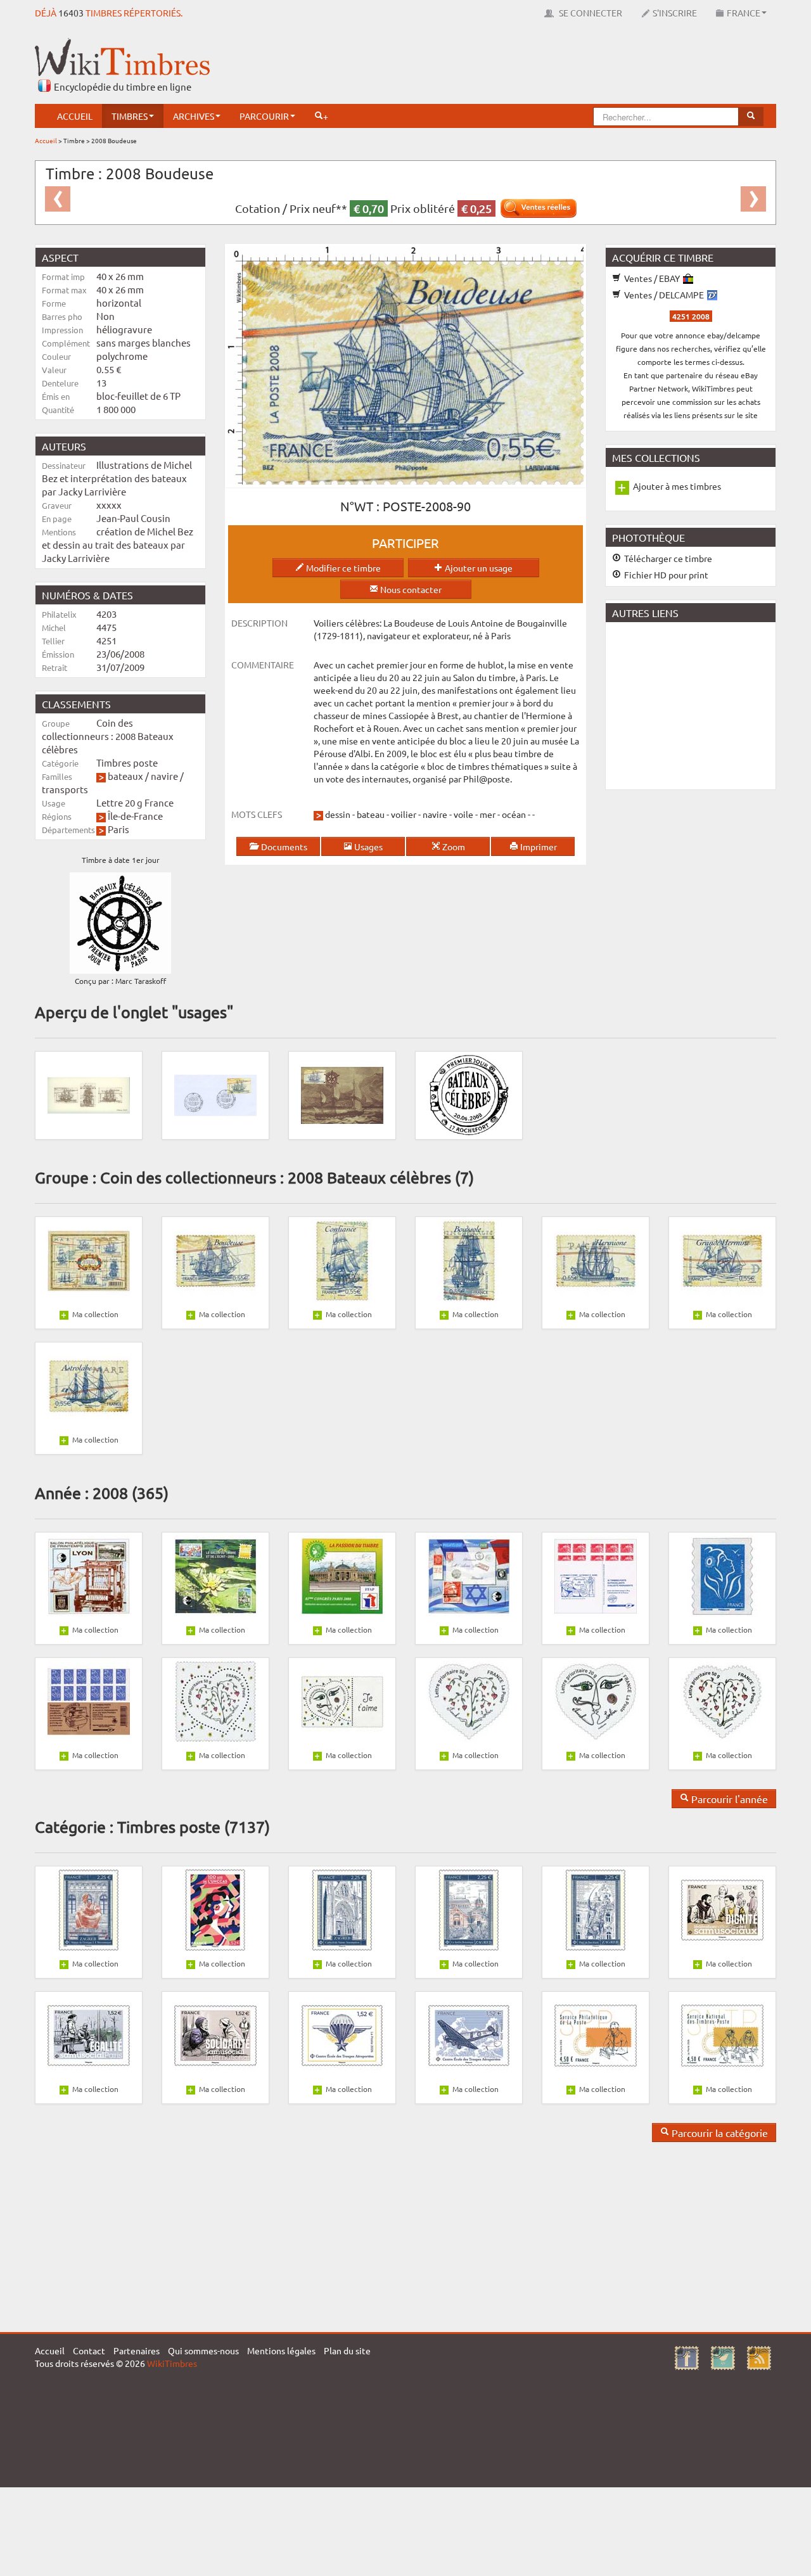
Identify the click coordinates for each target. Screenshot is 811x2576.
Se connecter (590, 13)
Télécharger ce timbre (667, 558)
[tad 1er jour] (469, 1094)
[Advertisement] (546, 67)
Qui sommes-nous (203, 2350)
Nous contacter (410, 589)
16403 (71, 13)
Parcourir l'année (728, 1799)
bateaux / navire (143, 776)
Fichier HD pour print (665, 575)
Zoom (453, 846)
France (744, 13)
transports (65, 789)
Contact (89, 2350)
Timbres (130, 116)
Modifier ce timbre (342, 568)
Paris (118, 829)
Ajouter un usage (478, 568)
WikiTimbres (172, 2363)
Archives (194, 116)
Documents (283, 846)
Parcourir (264, 116)
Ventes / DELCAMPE (664, 295)
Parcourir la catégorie (718, 2133)
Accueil (75, 116)
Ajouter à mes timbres (677, 486)
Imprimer (538, 846)
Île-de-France (135, 816)
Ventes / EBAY (652, 278)
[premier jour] (215, 1094)
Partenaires (137, 2350)
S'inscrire (675, 13)
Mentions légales (281, 2350)
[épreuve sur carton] (89, 1094)
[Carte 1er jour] (342, 1094)
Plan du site (347, 2350)
